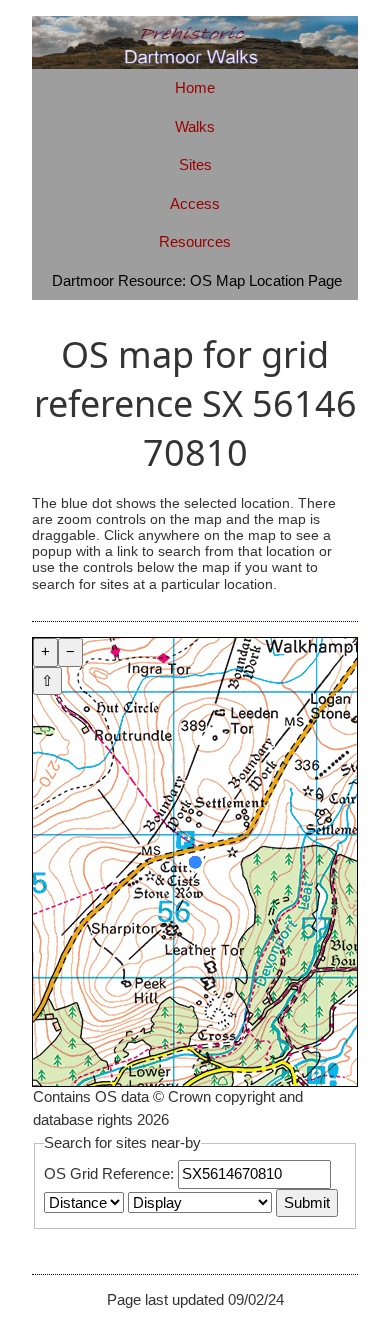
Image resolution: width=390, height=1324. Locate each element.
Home (195, 87)
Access (195, 203)
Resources (195, 241)
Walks (195, 126)
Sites (195, 164)
